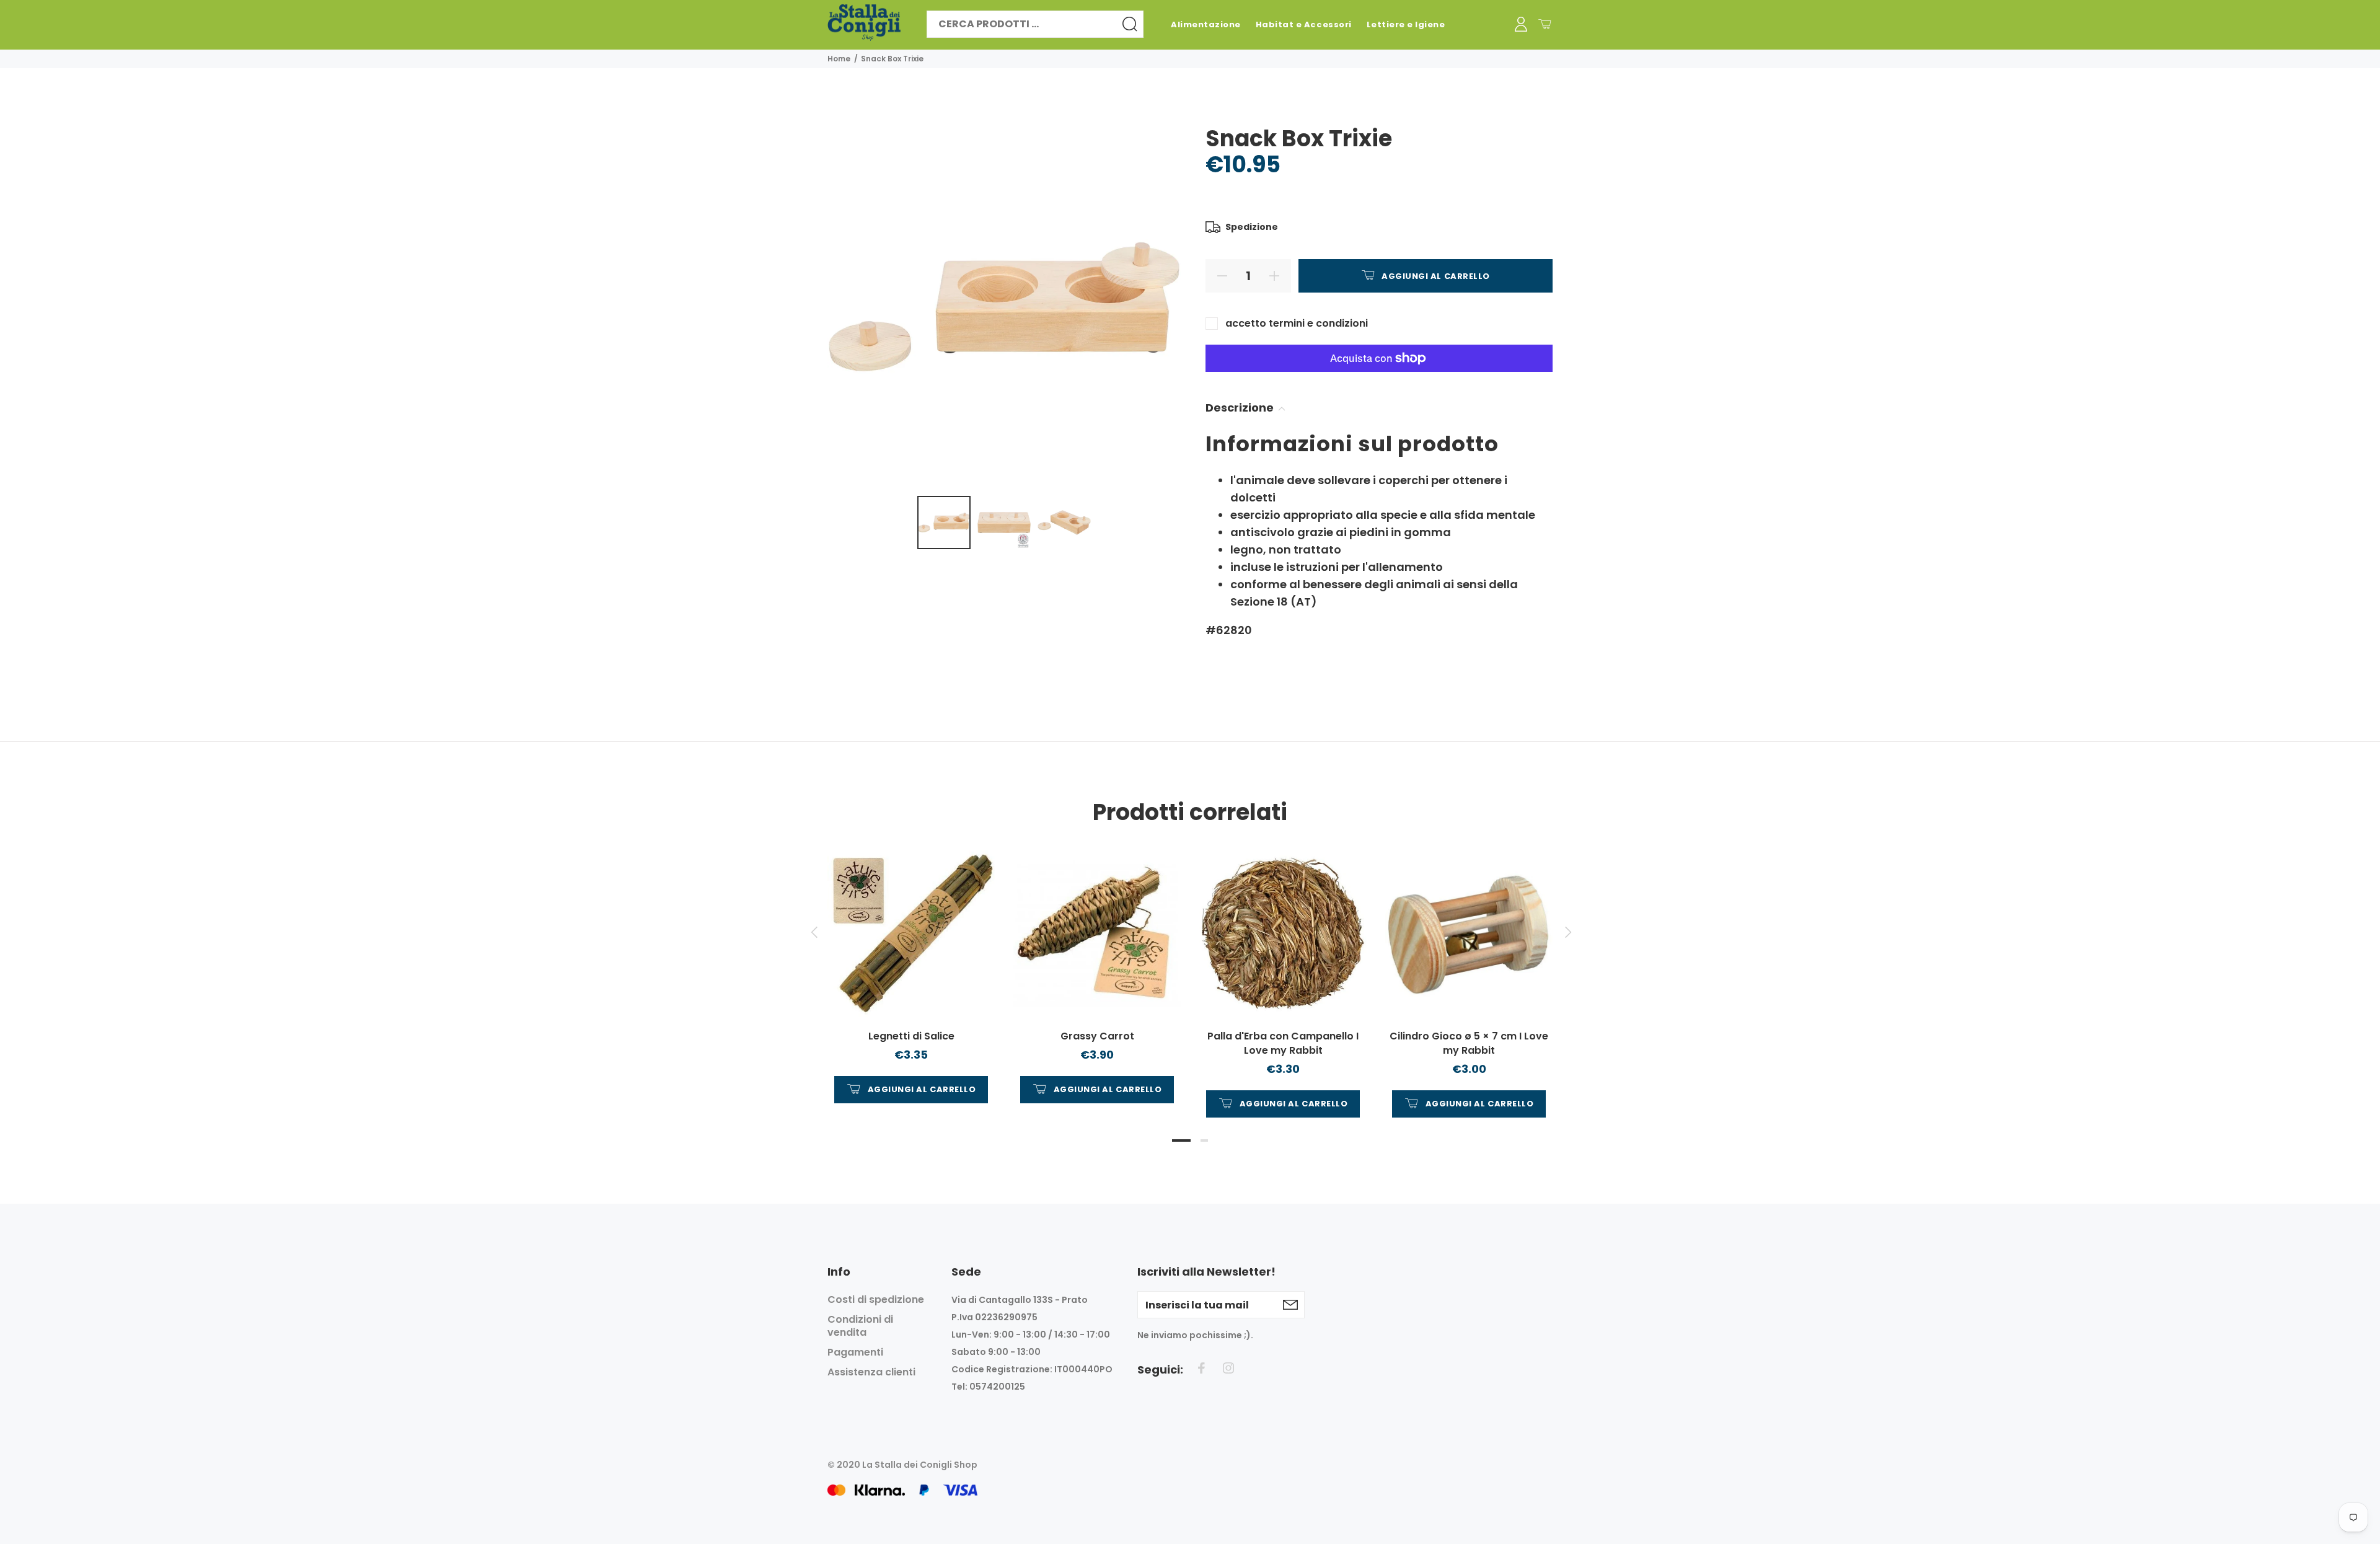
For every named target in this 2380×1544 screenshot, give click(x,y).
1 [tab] (1181, 1140)
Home (839, 59)
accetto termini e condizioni (1297, 323)
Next (1566, 932)
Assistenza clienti (871, 1372)
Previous (814, 932)
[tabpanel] (911, 964)
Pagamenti (855, 1352)
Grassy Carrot (1097, 1036)
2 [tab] (1204, 1140)
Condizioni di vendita (860, 1326)
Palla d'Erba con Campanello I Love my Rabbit (1283, 1043)
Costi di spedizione (876, 1300)
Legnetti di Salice (911, 1036)
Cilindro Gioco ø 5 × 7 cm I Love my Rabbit (1469, 1043)
